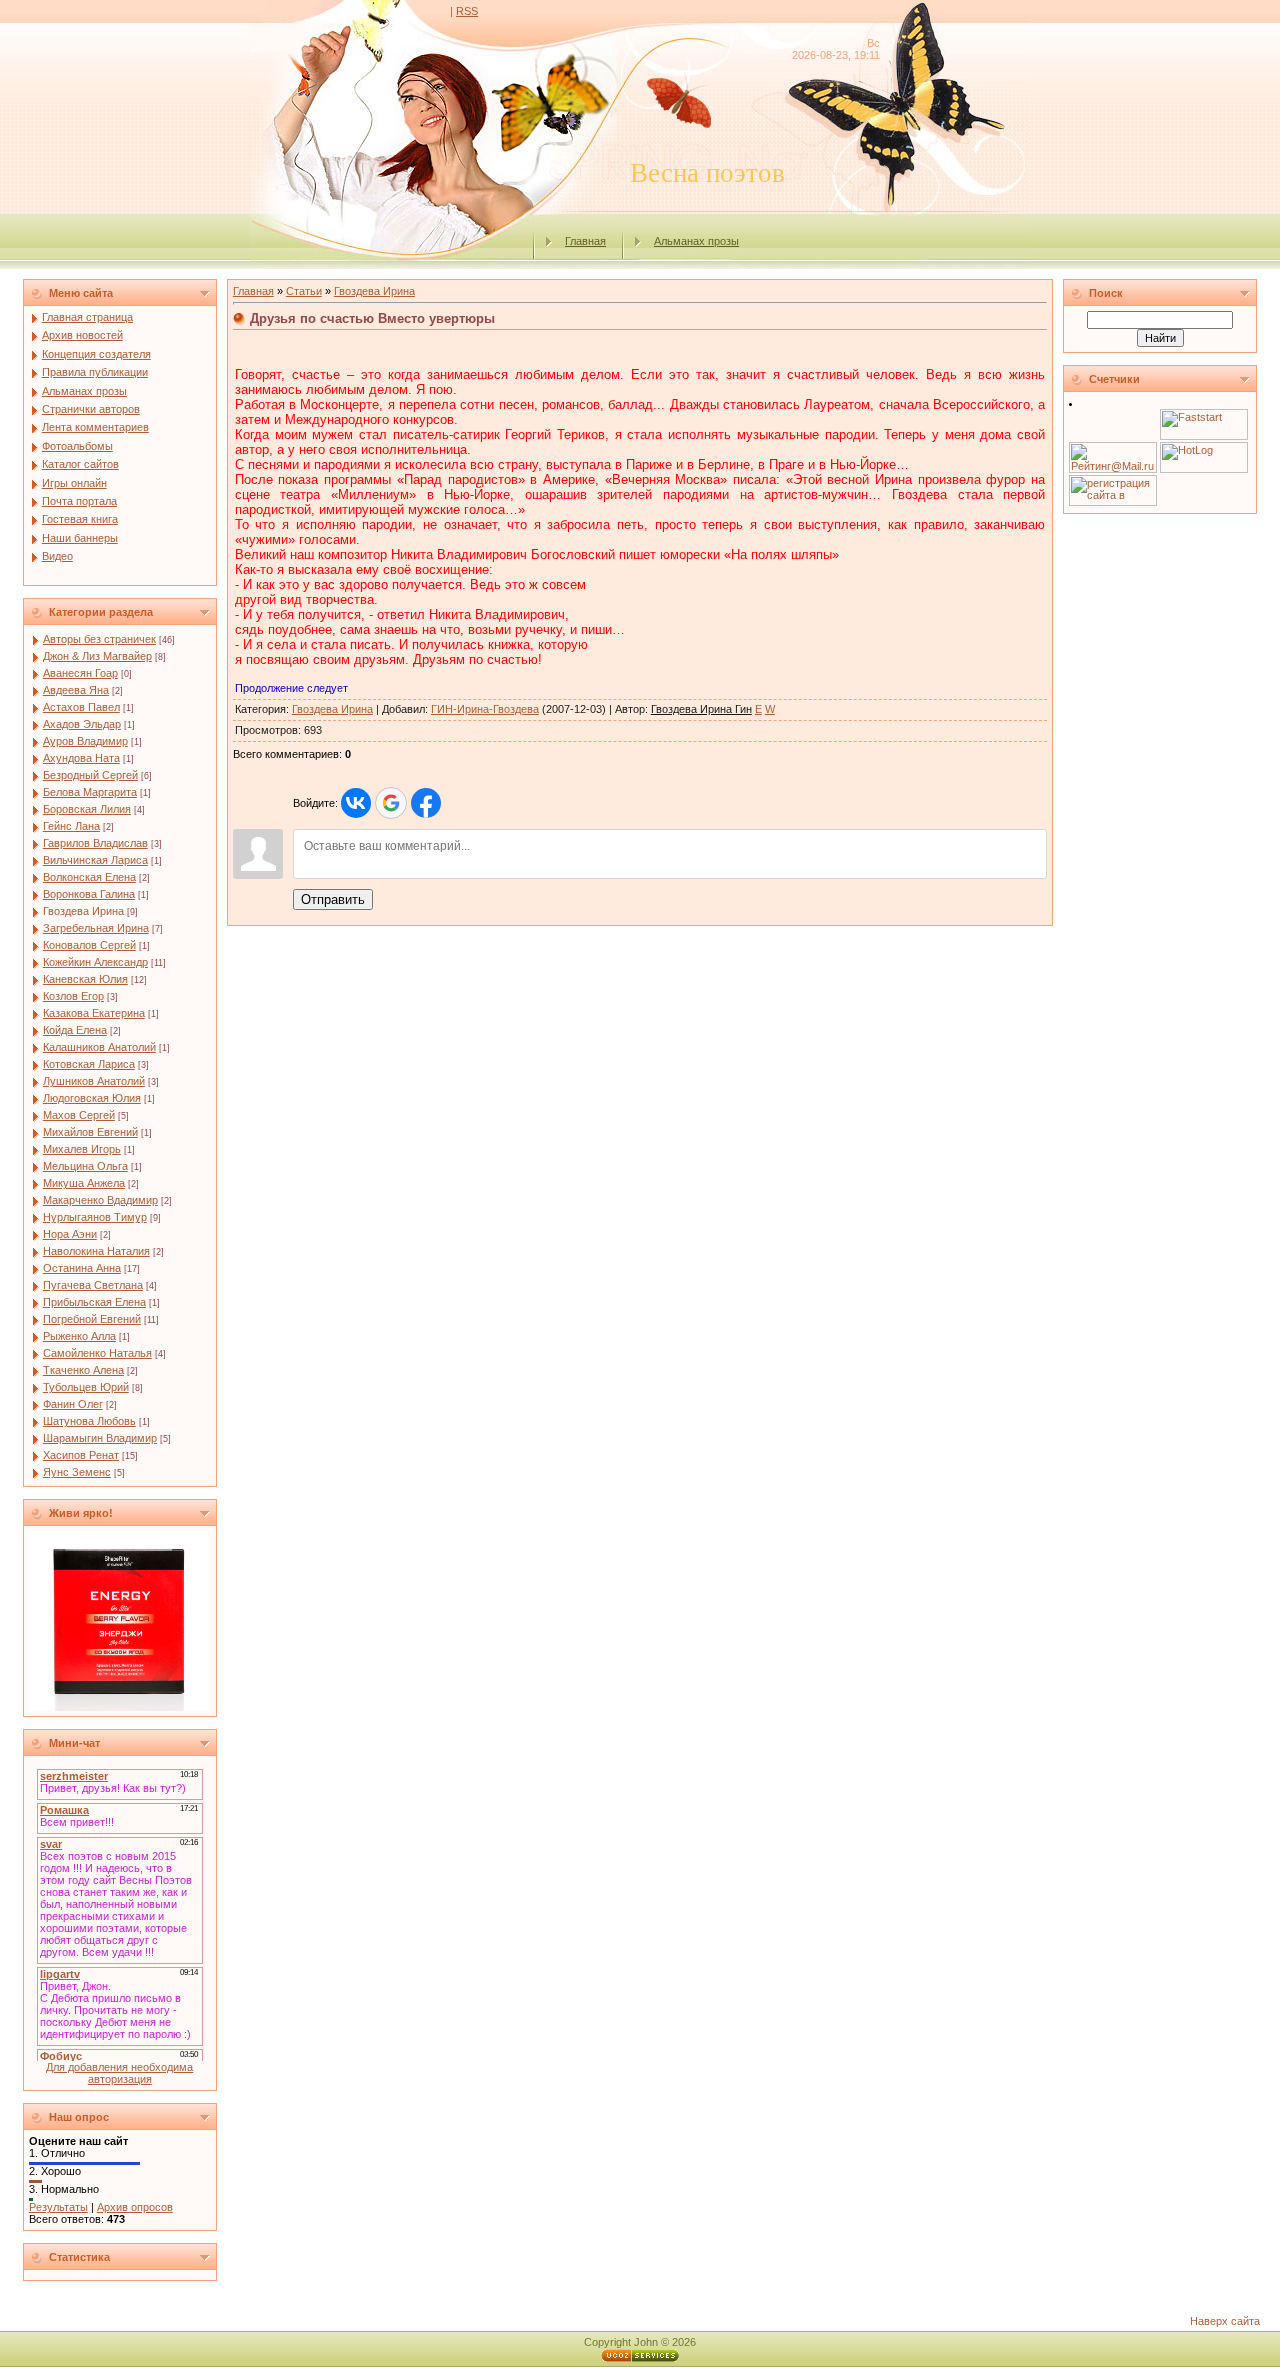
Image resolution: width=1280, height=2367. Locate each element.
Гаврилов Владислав (95, 843)
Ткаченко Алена (83, 1370)
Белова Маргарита (90, 792)
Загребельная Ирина (96, 928)
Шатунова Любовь (89, 1421)
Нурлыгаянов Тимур (95, 1217)
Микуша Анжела (84, 1183)
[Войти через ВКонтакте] (356, 803)
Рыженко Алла (79, 1336)
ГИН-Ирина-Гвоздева (485, 709)
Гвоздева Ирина (83, 911)
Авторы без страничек (99, 639)
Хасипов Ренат (81, 1455)
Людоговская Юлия (92, 1098)
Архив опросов (135, 2207)
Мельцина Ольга (85, 1166)
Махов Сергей (79, 1115)
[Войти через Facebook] (426, 803)
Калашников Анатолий (99, 1047)
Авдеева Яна (76, 690)
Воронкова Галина (89, 894)
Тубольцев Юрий (86, 1387)
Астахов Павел (81, 707)
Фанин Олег (73, 1404)
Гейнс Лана (71, 826)
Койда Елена (75, 1030)
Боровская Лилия (87, 809)
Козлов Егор (73, 996)
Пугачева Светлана (93, 1285)
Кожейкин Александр (95, 962)
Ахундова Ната (81, 758)
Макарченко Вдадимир (100, 1200)
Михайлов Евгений (90, 1132)
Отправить (333, 899)
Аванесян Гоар (80, 673)
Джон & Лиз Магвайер (97, 656)
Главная (585, 241)
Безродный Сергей (90, 775)
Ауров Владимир (85, 741)
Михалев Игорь (82, 1149)
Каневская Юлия (85, 979)
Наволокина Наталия (96, 1251)
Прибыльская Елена (94, 1302)
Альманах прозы (696, 241)
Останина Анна (82, 1268)
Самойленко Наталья (97, 1353)
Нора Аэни (70, 1234)
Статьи (304, 291)
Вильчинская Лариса (95, 860)
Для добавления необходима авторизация (119, 2073)
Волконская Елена (89, 877)
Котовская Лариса (89, 1064)
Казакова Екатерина (94, 1013)
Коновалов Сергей (89, 945)
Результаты (58, 2207)
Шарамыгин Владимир (100, 1438)
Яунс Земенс (77, 1472)
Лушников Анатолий (94, 1081)
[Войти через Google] (391, 803)
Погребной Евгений (92, 1319)
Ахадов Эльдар (82, 724)
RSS (467, 11)
